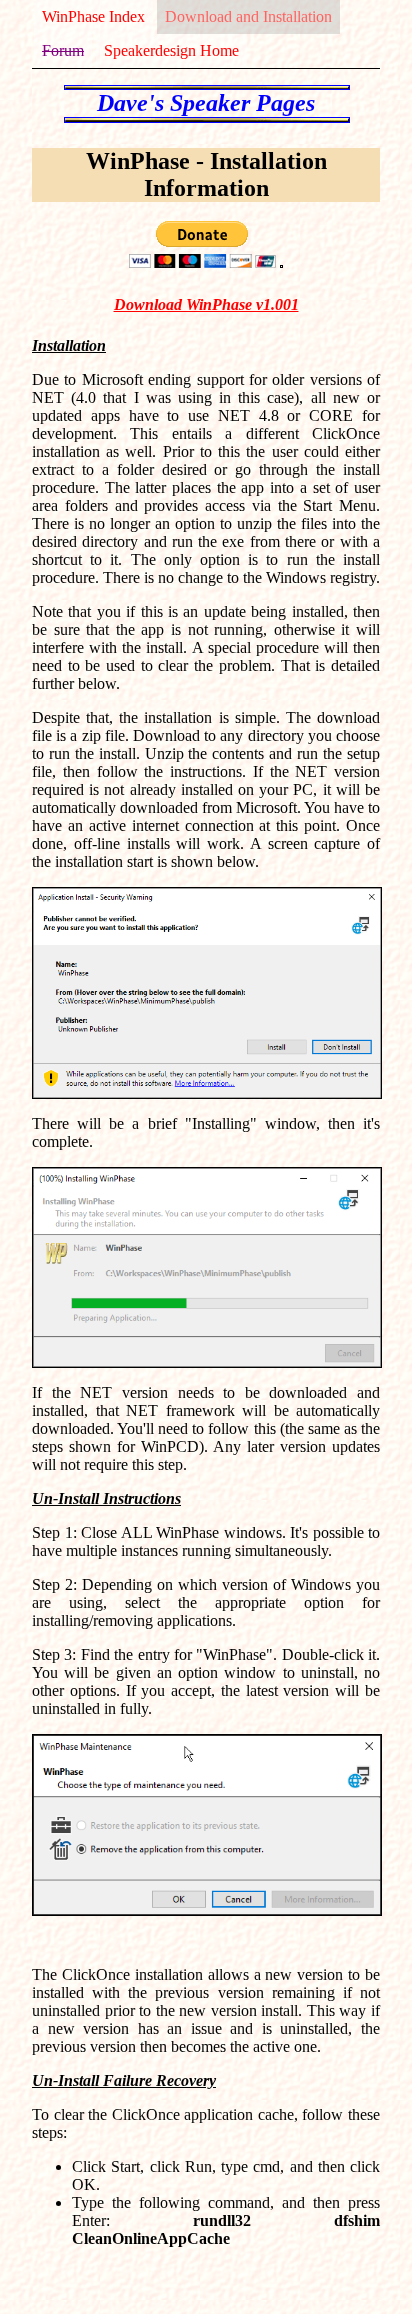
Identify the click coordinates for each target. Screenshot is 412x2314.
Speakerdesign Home (171, 50)
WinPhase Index (93, 16)
